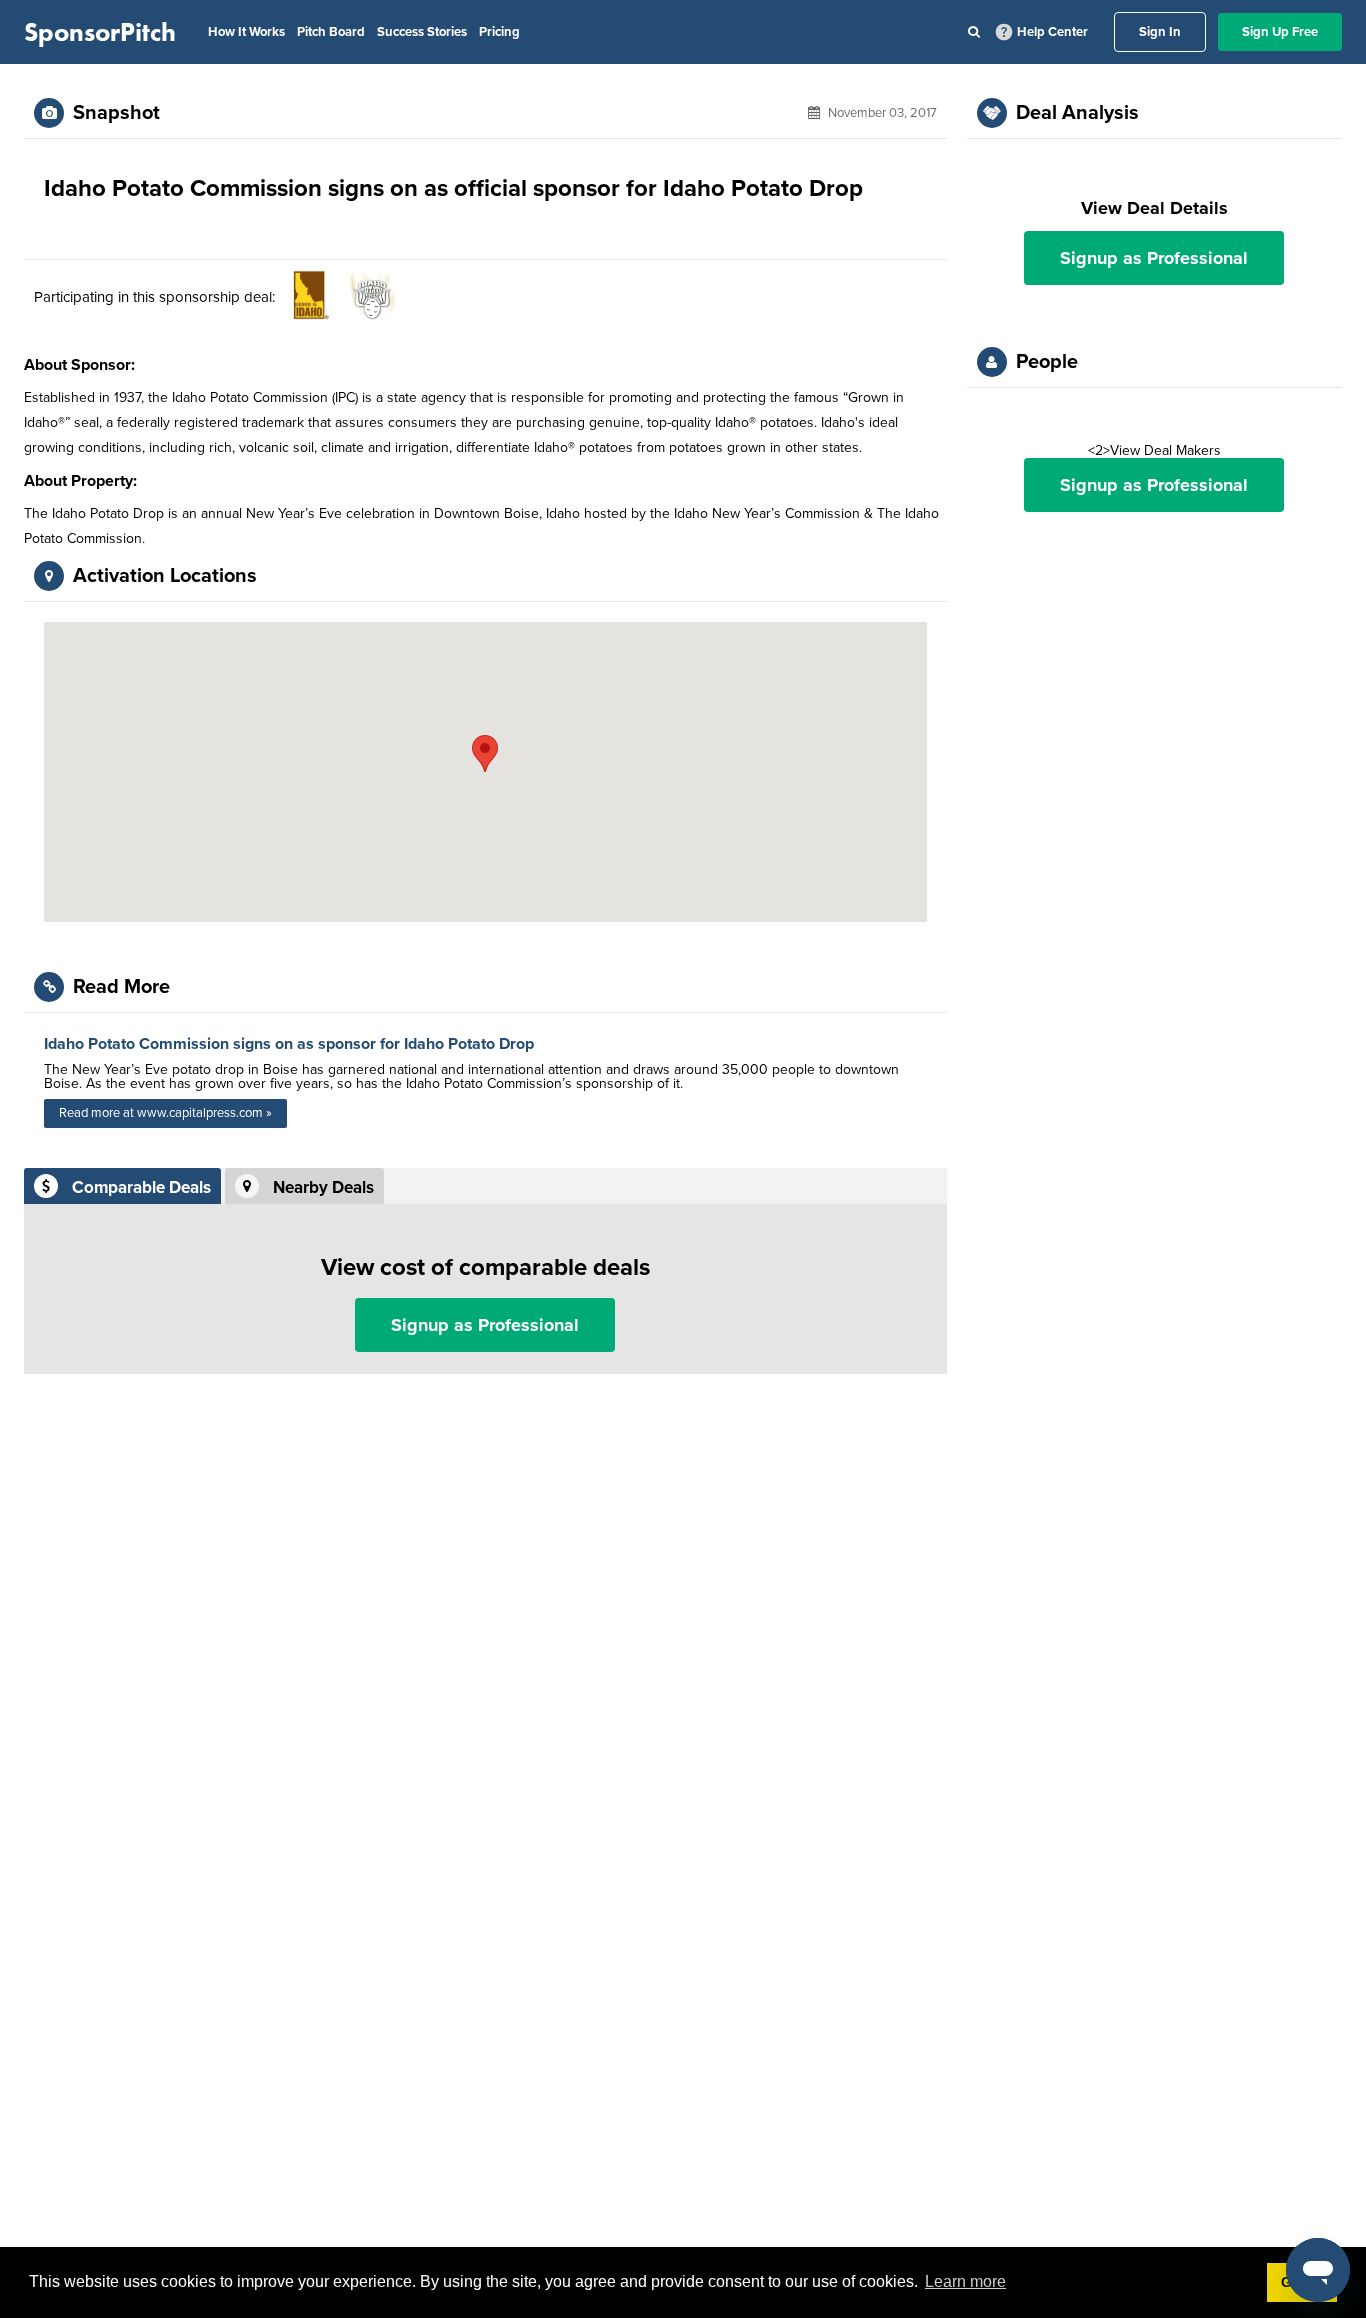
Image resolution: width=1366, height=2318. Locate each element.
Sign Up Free (1280, 32)
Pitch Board (331, 32)
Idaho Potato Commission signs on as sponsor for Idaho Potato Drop (289, 1044)
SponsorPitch (100, 32)
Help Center (1052, 32)
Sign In (1160, 32)
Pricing (499, 32)
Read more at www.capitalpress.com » (165, 1113)
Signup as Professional (485, 1325)
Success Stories (422, 32)
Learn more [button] (965, 2281)
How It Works (246, 32)
